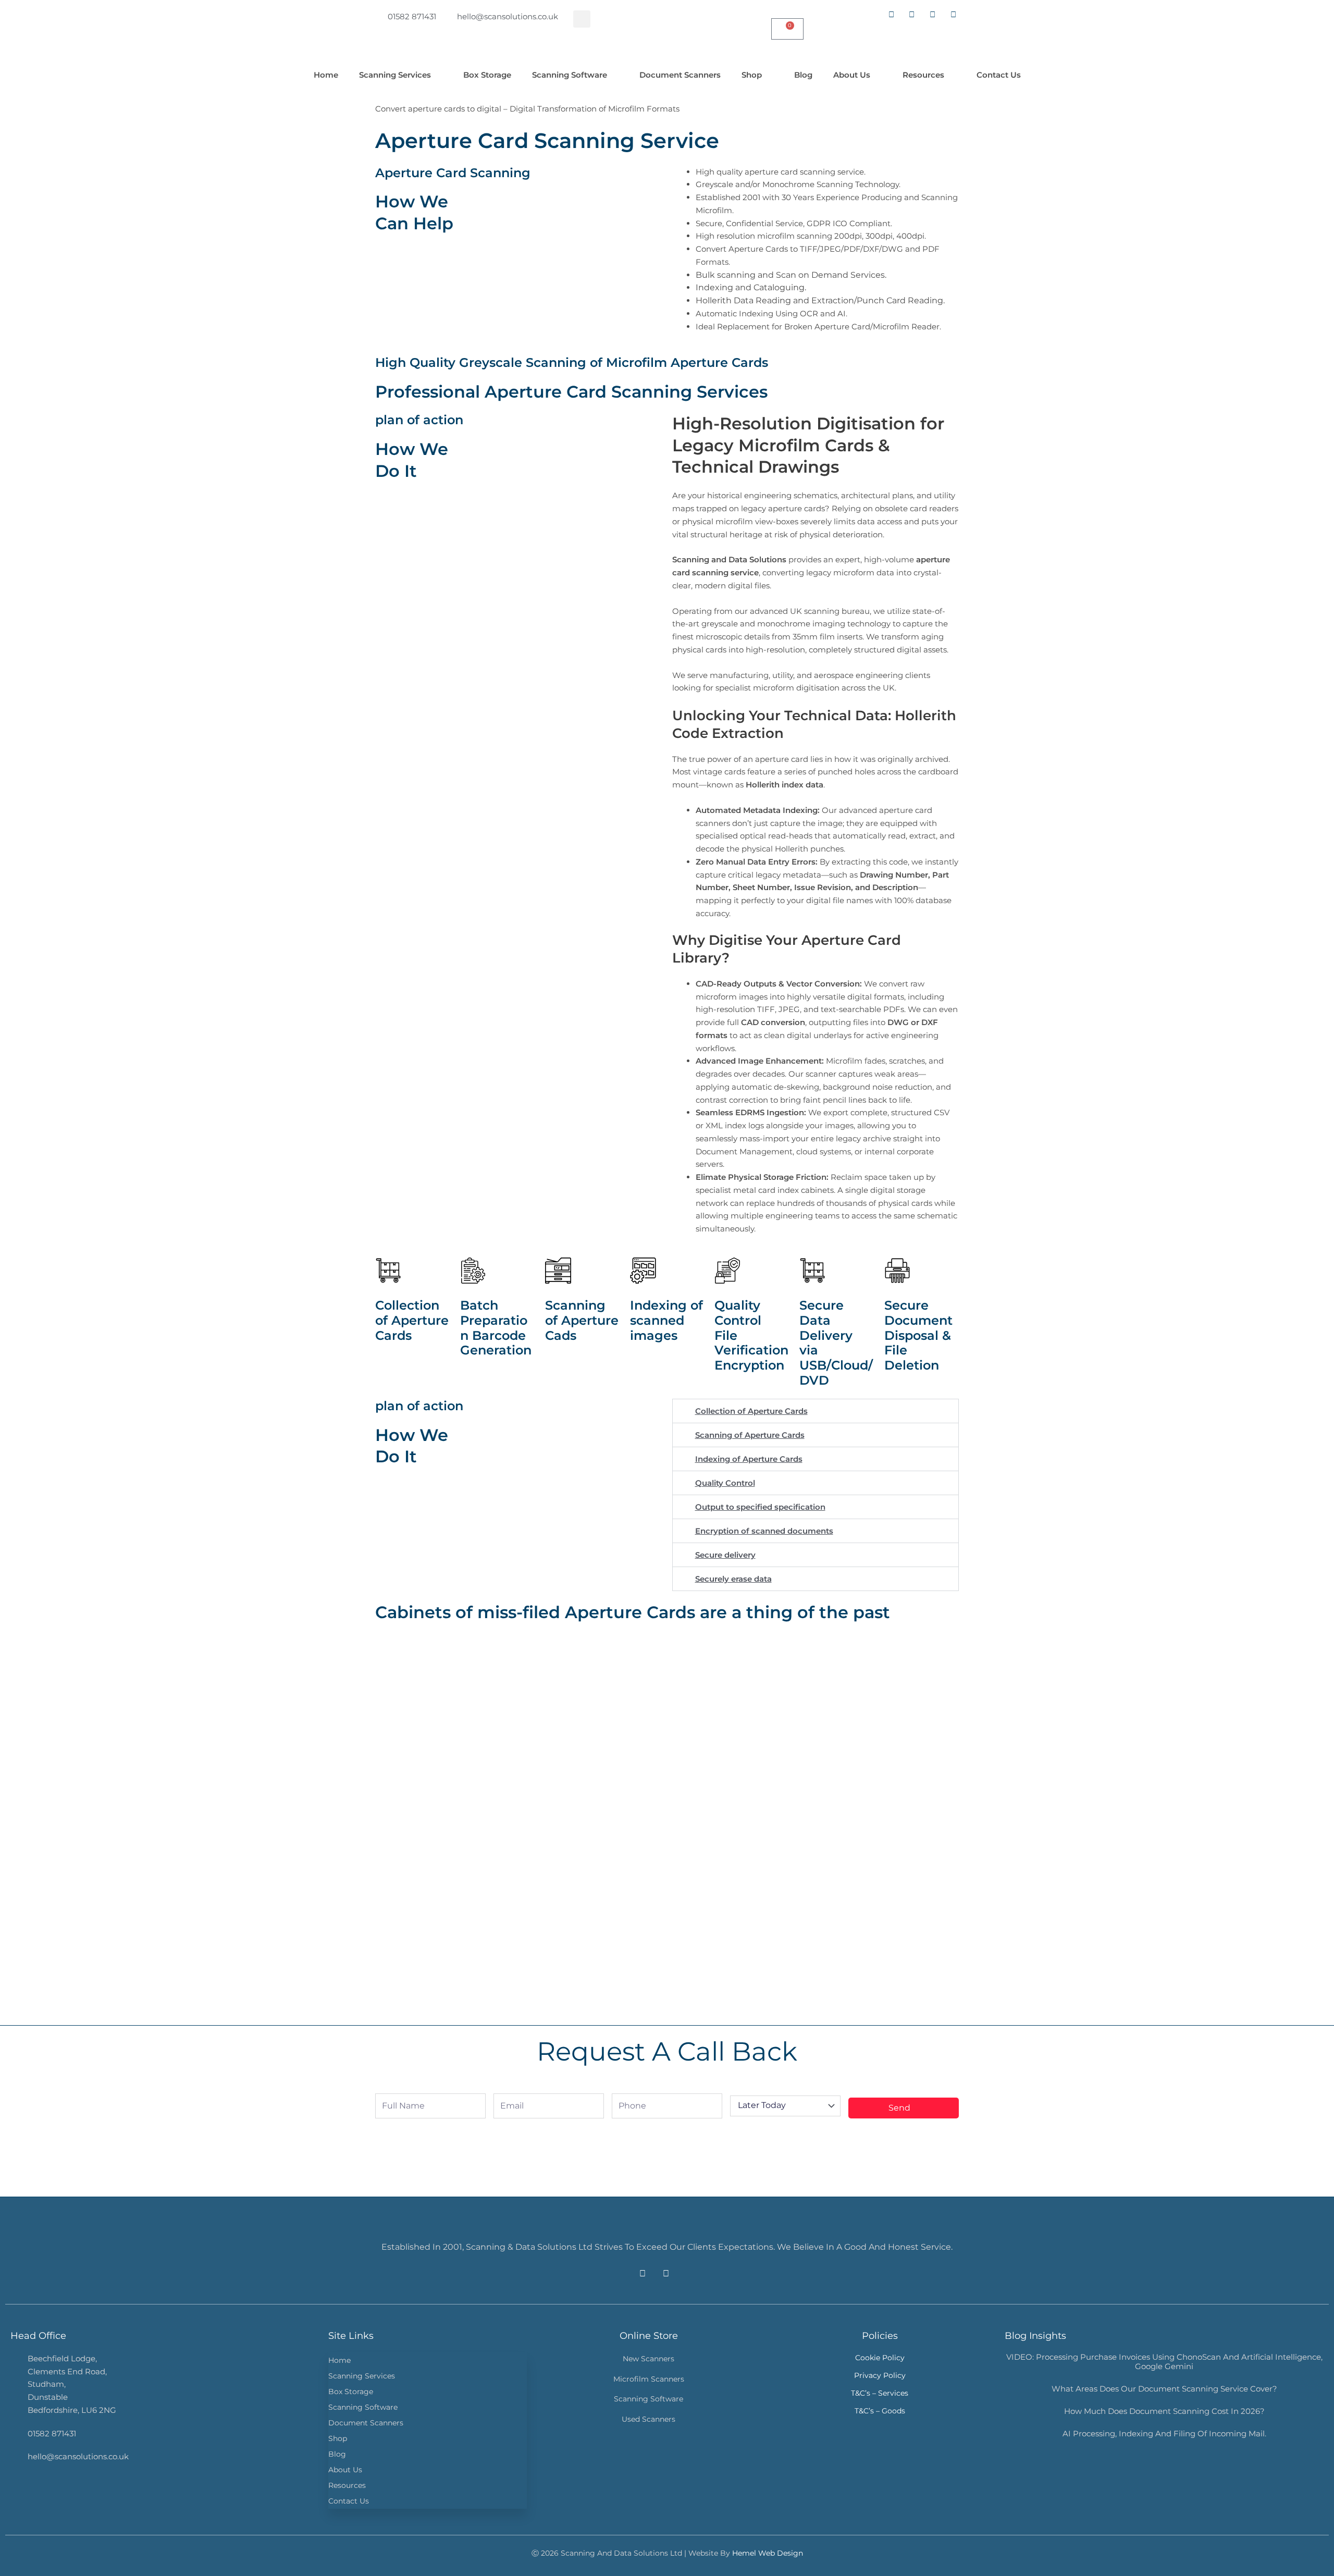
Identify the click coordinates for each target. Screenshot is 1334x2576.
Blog (803, 75)
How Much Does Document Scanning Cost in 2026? (1164, 2411)
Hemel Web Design (768, 2553)
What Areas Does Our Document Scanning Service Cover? (1164, 2389)
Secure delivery (725, 1555)
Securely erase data (733, 1579)
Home (326, 75)
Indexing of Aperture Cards (749, 1459)
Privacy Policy (880, 2375)
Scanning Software (570, 75)
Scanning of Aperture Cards (750, 1435)
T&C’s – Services (880, 2393)
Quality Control (725, 1483)
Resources (923, 75)
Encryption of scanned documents (764, 1531)
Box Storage (487, 75)
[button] (582, 19)
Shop (752, 75)
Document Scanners (680, 75)
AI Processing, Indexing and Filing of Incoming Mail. (1164, 2433)
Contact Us (999, 75)
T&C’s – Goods (880, 2411)
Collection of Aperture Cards (751, 1411)
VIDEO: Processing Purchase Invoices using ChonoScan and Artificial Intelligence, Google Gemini (1164, 2362)
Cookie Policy (880, 2358)
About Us (852, 75)
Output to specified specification (760, 1507)
